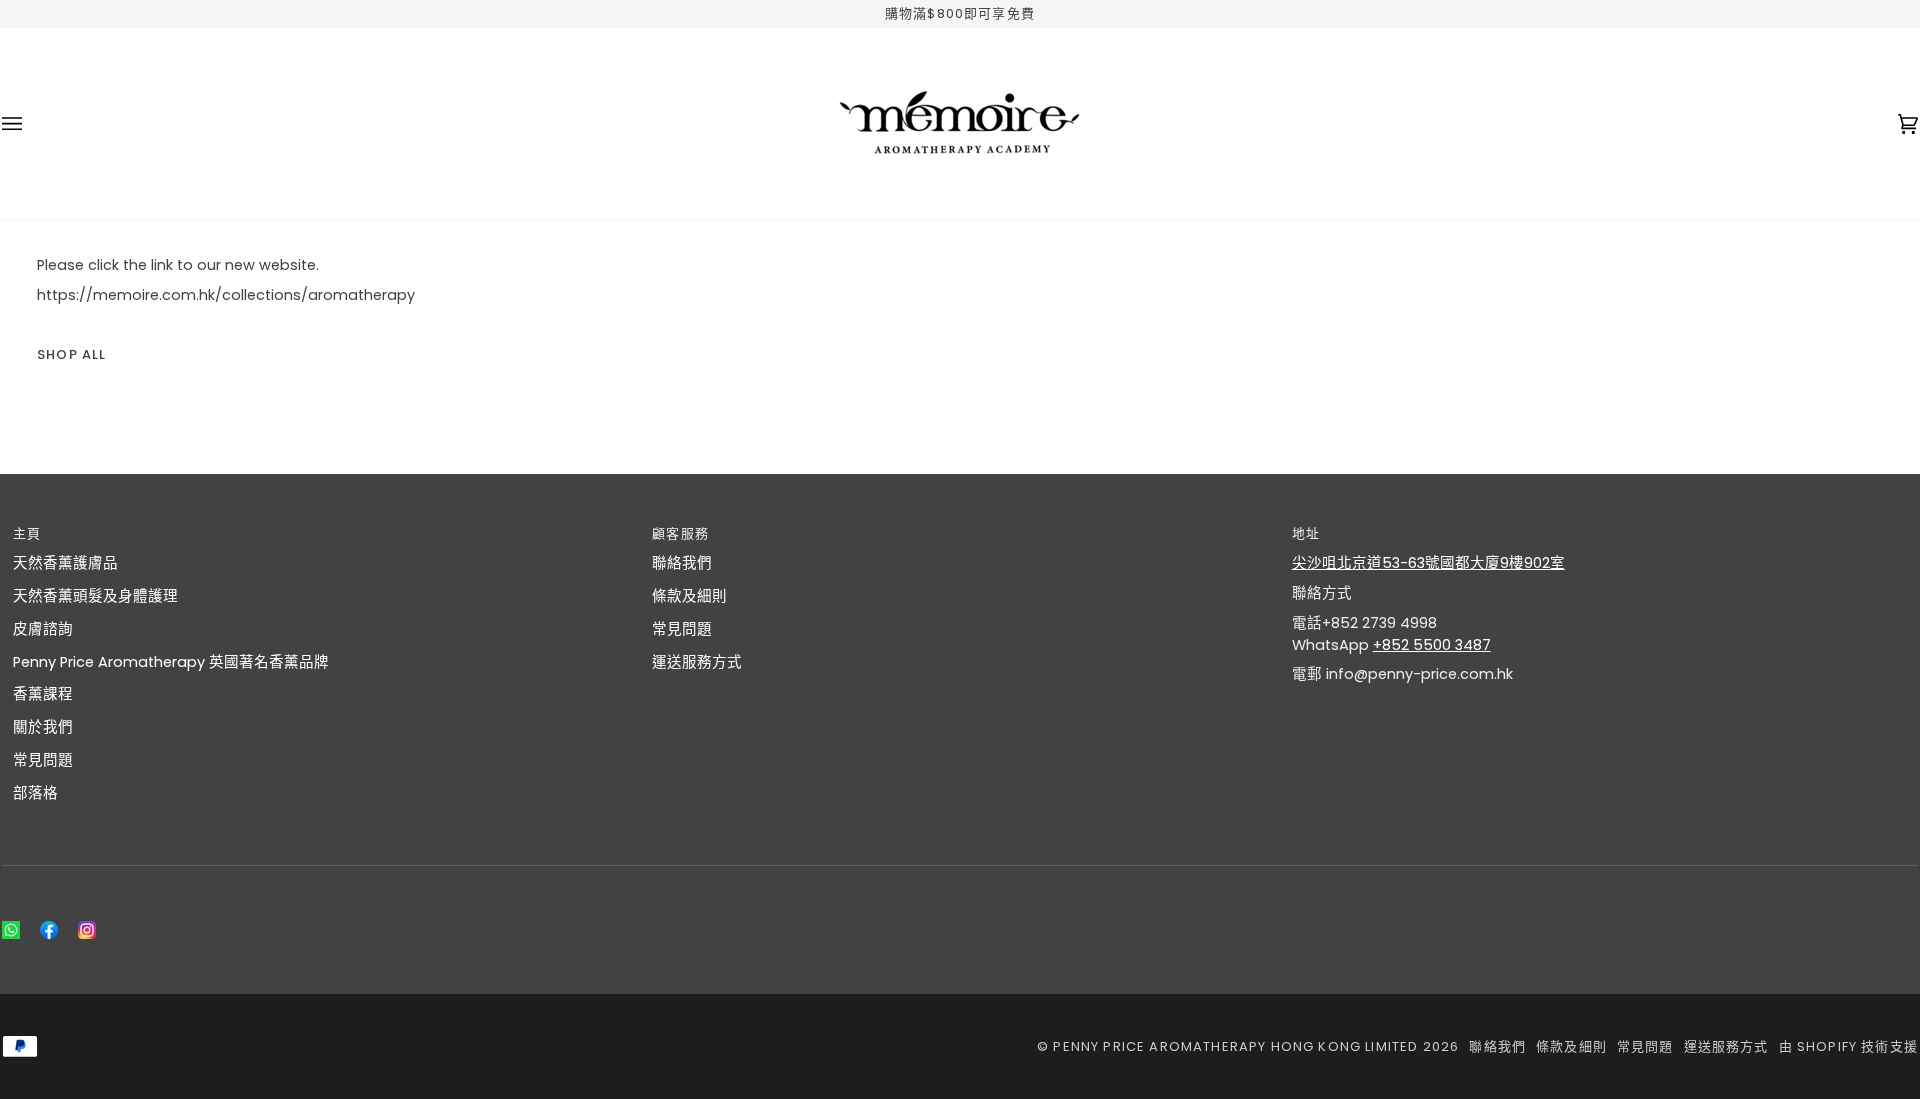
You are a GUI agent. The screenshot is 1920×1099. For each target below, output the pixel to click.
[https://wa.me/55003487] (11, 930)
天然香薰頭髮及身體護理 (95, 596)
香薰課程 (43, 694)
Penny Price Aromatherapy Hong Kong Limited (1237, 1046)
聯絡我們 (682, 563)
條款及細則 (689, 596)
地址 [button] (1306, 533)
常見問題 (43, 760)
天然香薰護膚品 (65, 563)
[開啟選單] (32, 124)
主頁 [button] (27, 533)
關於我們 (43, 727)
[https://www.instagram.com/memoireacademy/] (87, 930)
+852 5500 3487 (1432, 645)
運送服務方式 (697, 662)
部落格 (35, 793)
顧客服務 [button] (680, 533)
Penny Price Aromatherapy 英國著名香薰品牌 (171, 662)
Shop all (71, 354)
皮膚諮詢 (43, 629)
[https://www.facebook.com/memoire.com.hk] (49, 930)
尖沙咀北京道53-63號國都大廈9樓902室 (1428, 563)
